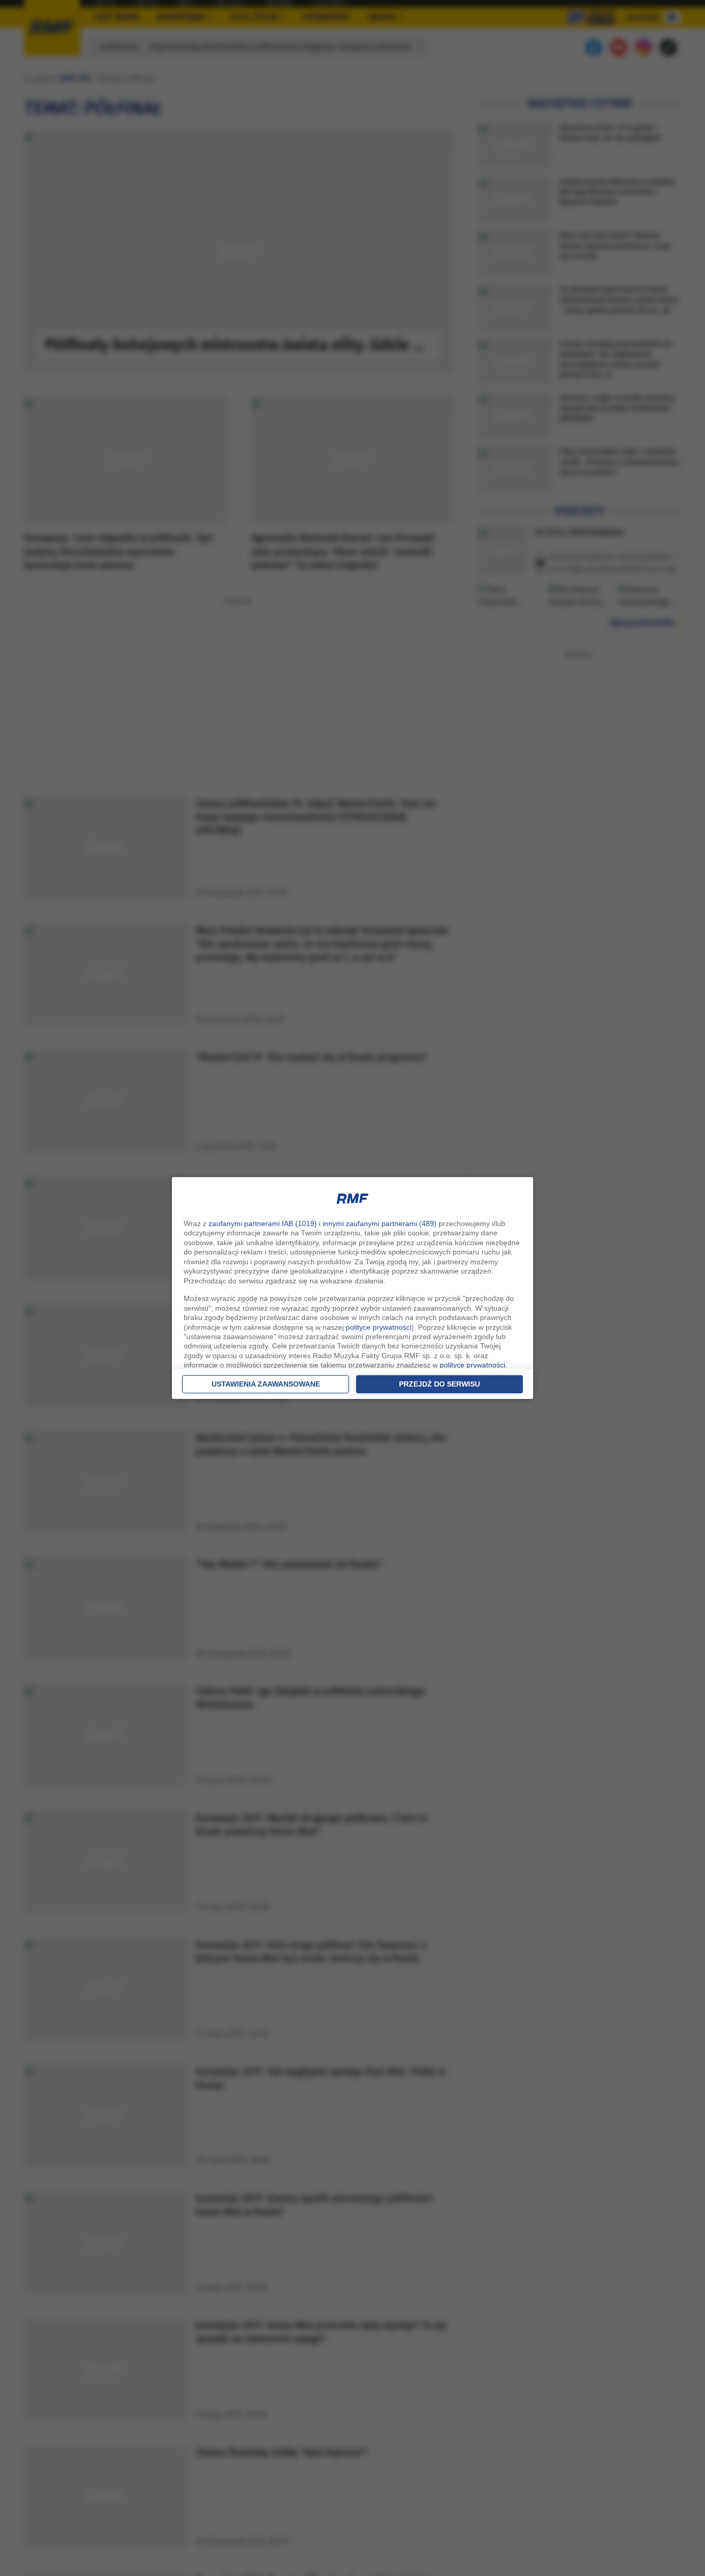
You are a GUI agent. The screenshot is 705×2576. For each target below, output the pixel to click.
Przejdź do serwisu (439, 1384)
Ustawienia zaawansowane (266, 1384)
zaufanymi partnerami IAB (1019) (263, 1223)
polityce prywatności (379, 1327)
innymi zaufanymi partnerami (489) (380, 1223)
